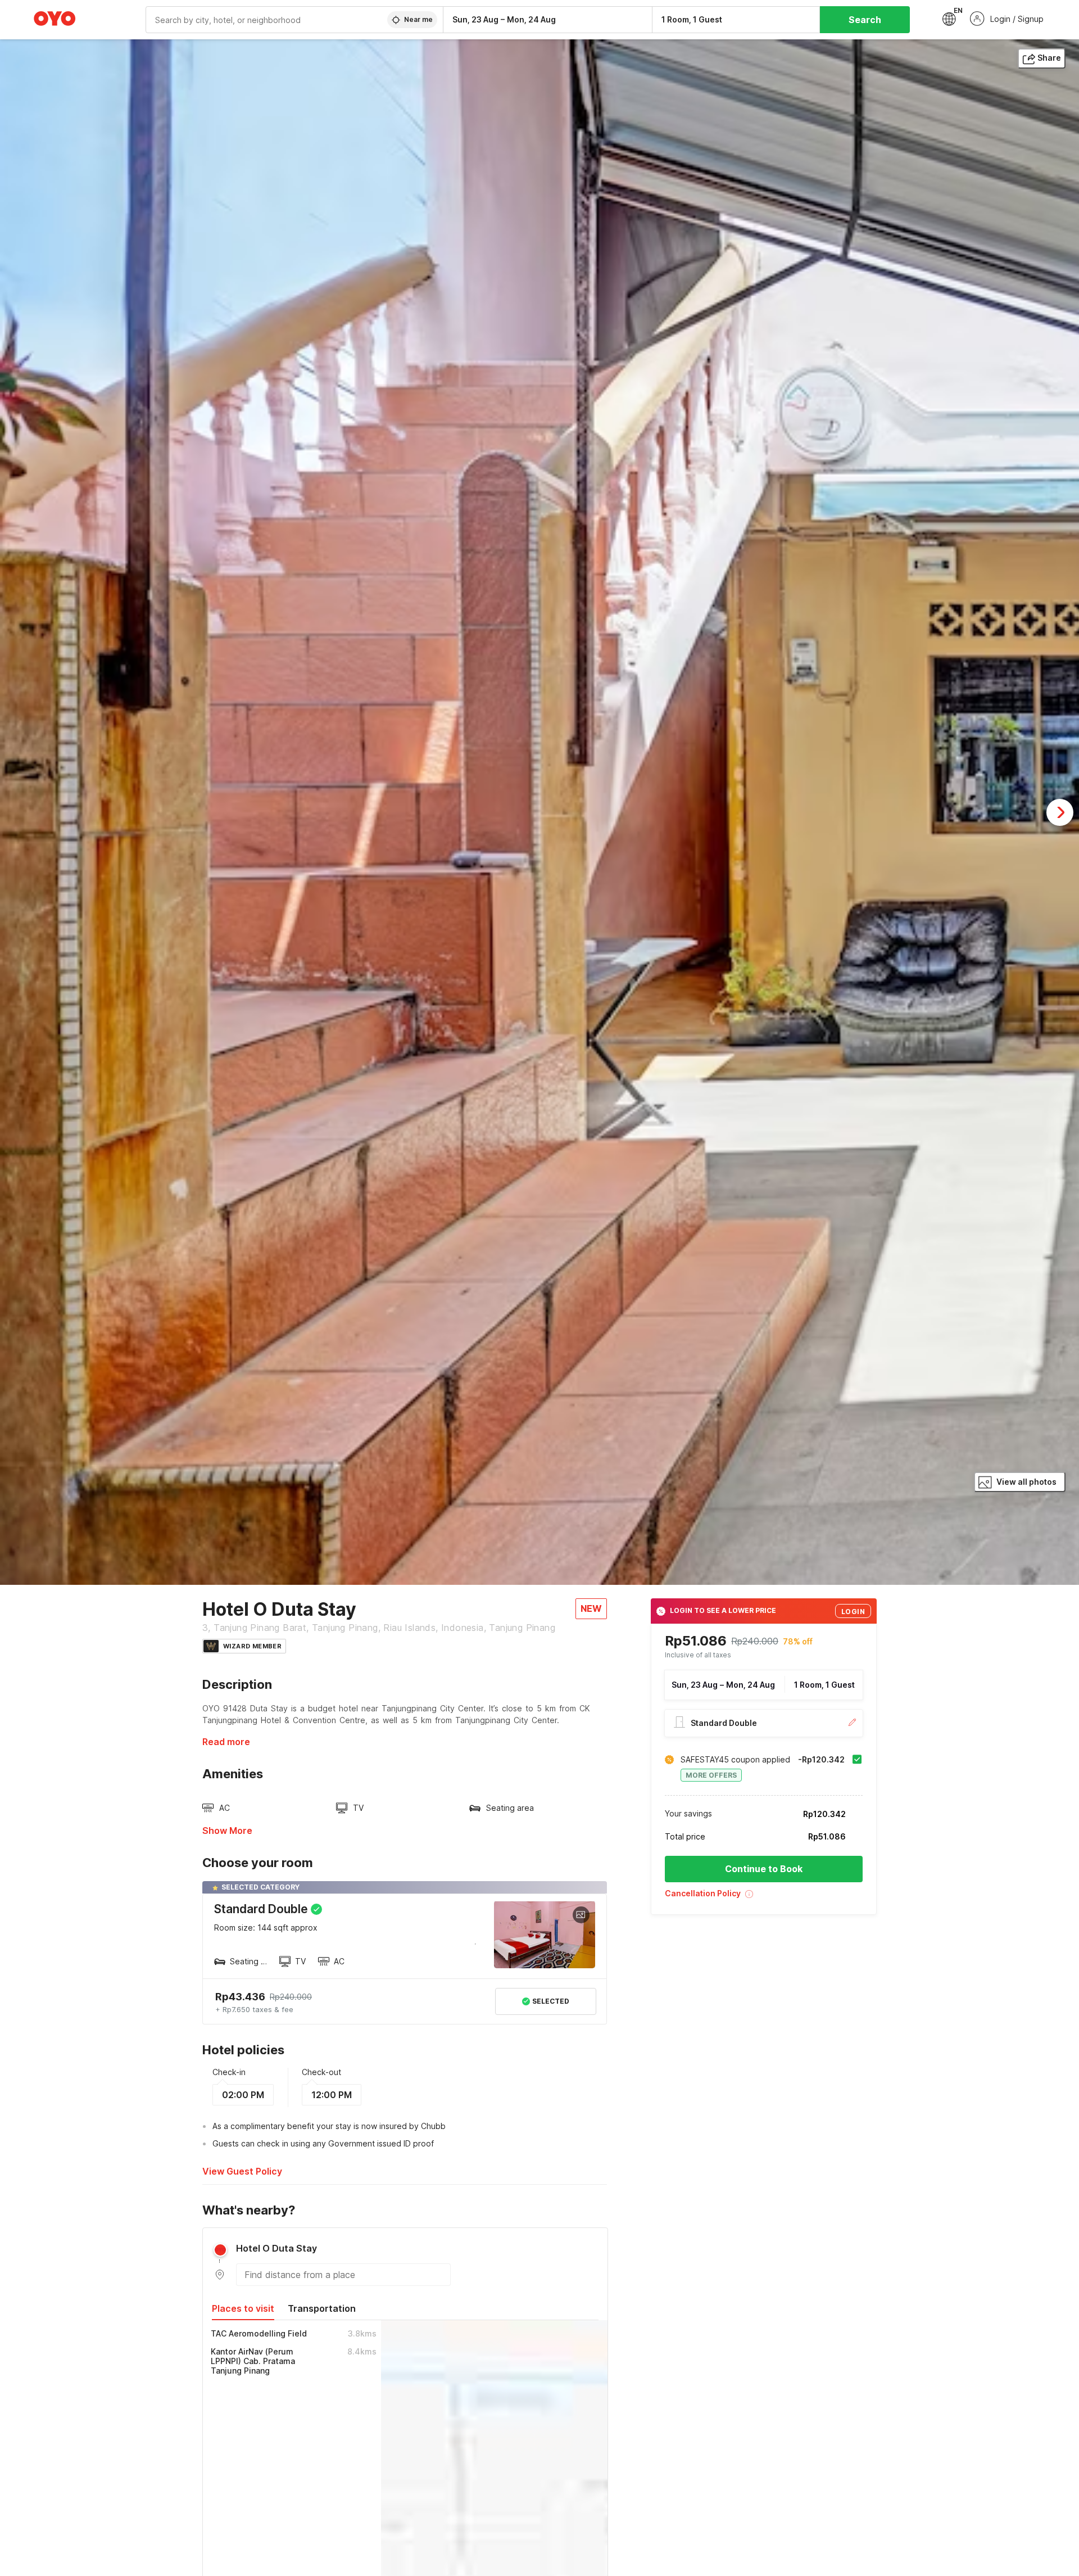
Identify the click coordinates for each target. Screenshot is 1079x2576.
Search (865, 20)
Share (1049, 58)
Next (1060, 812)
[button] (764, 1898)
